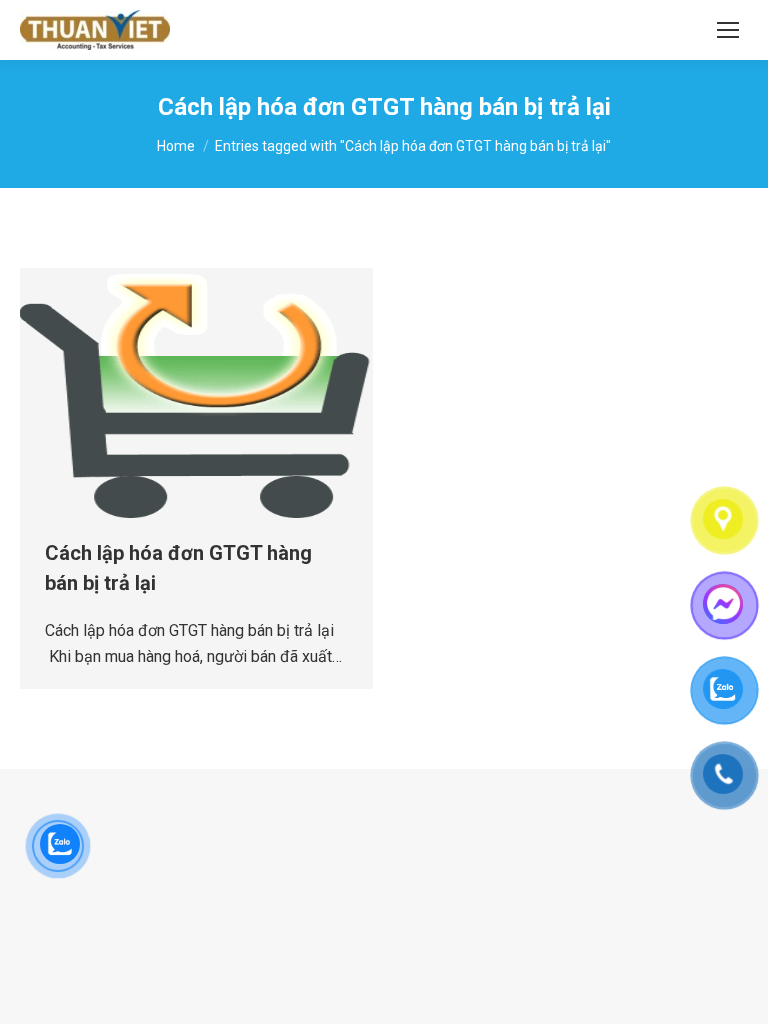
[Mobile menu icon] (728, 30)
